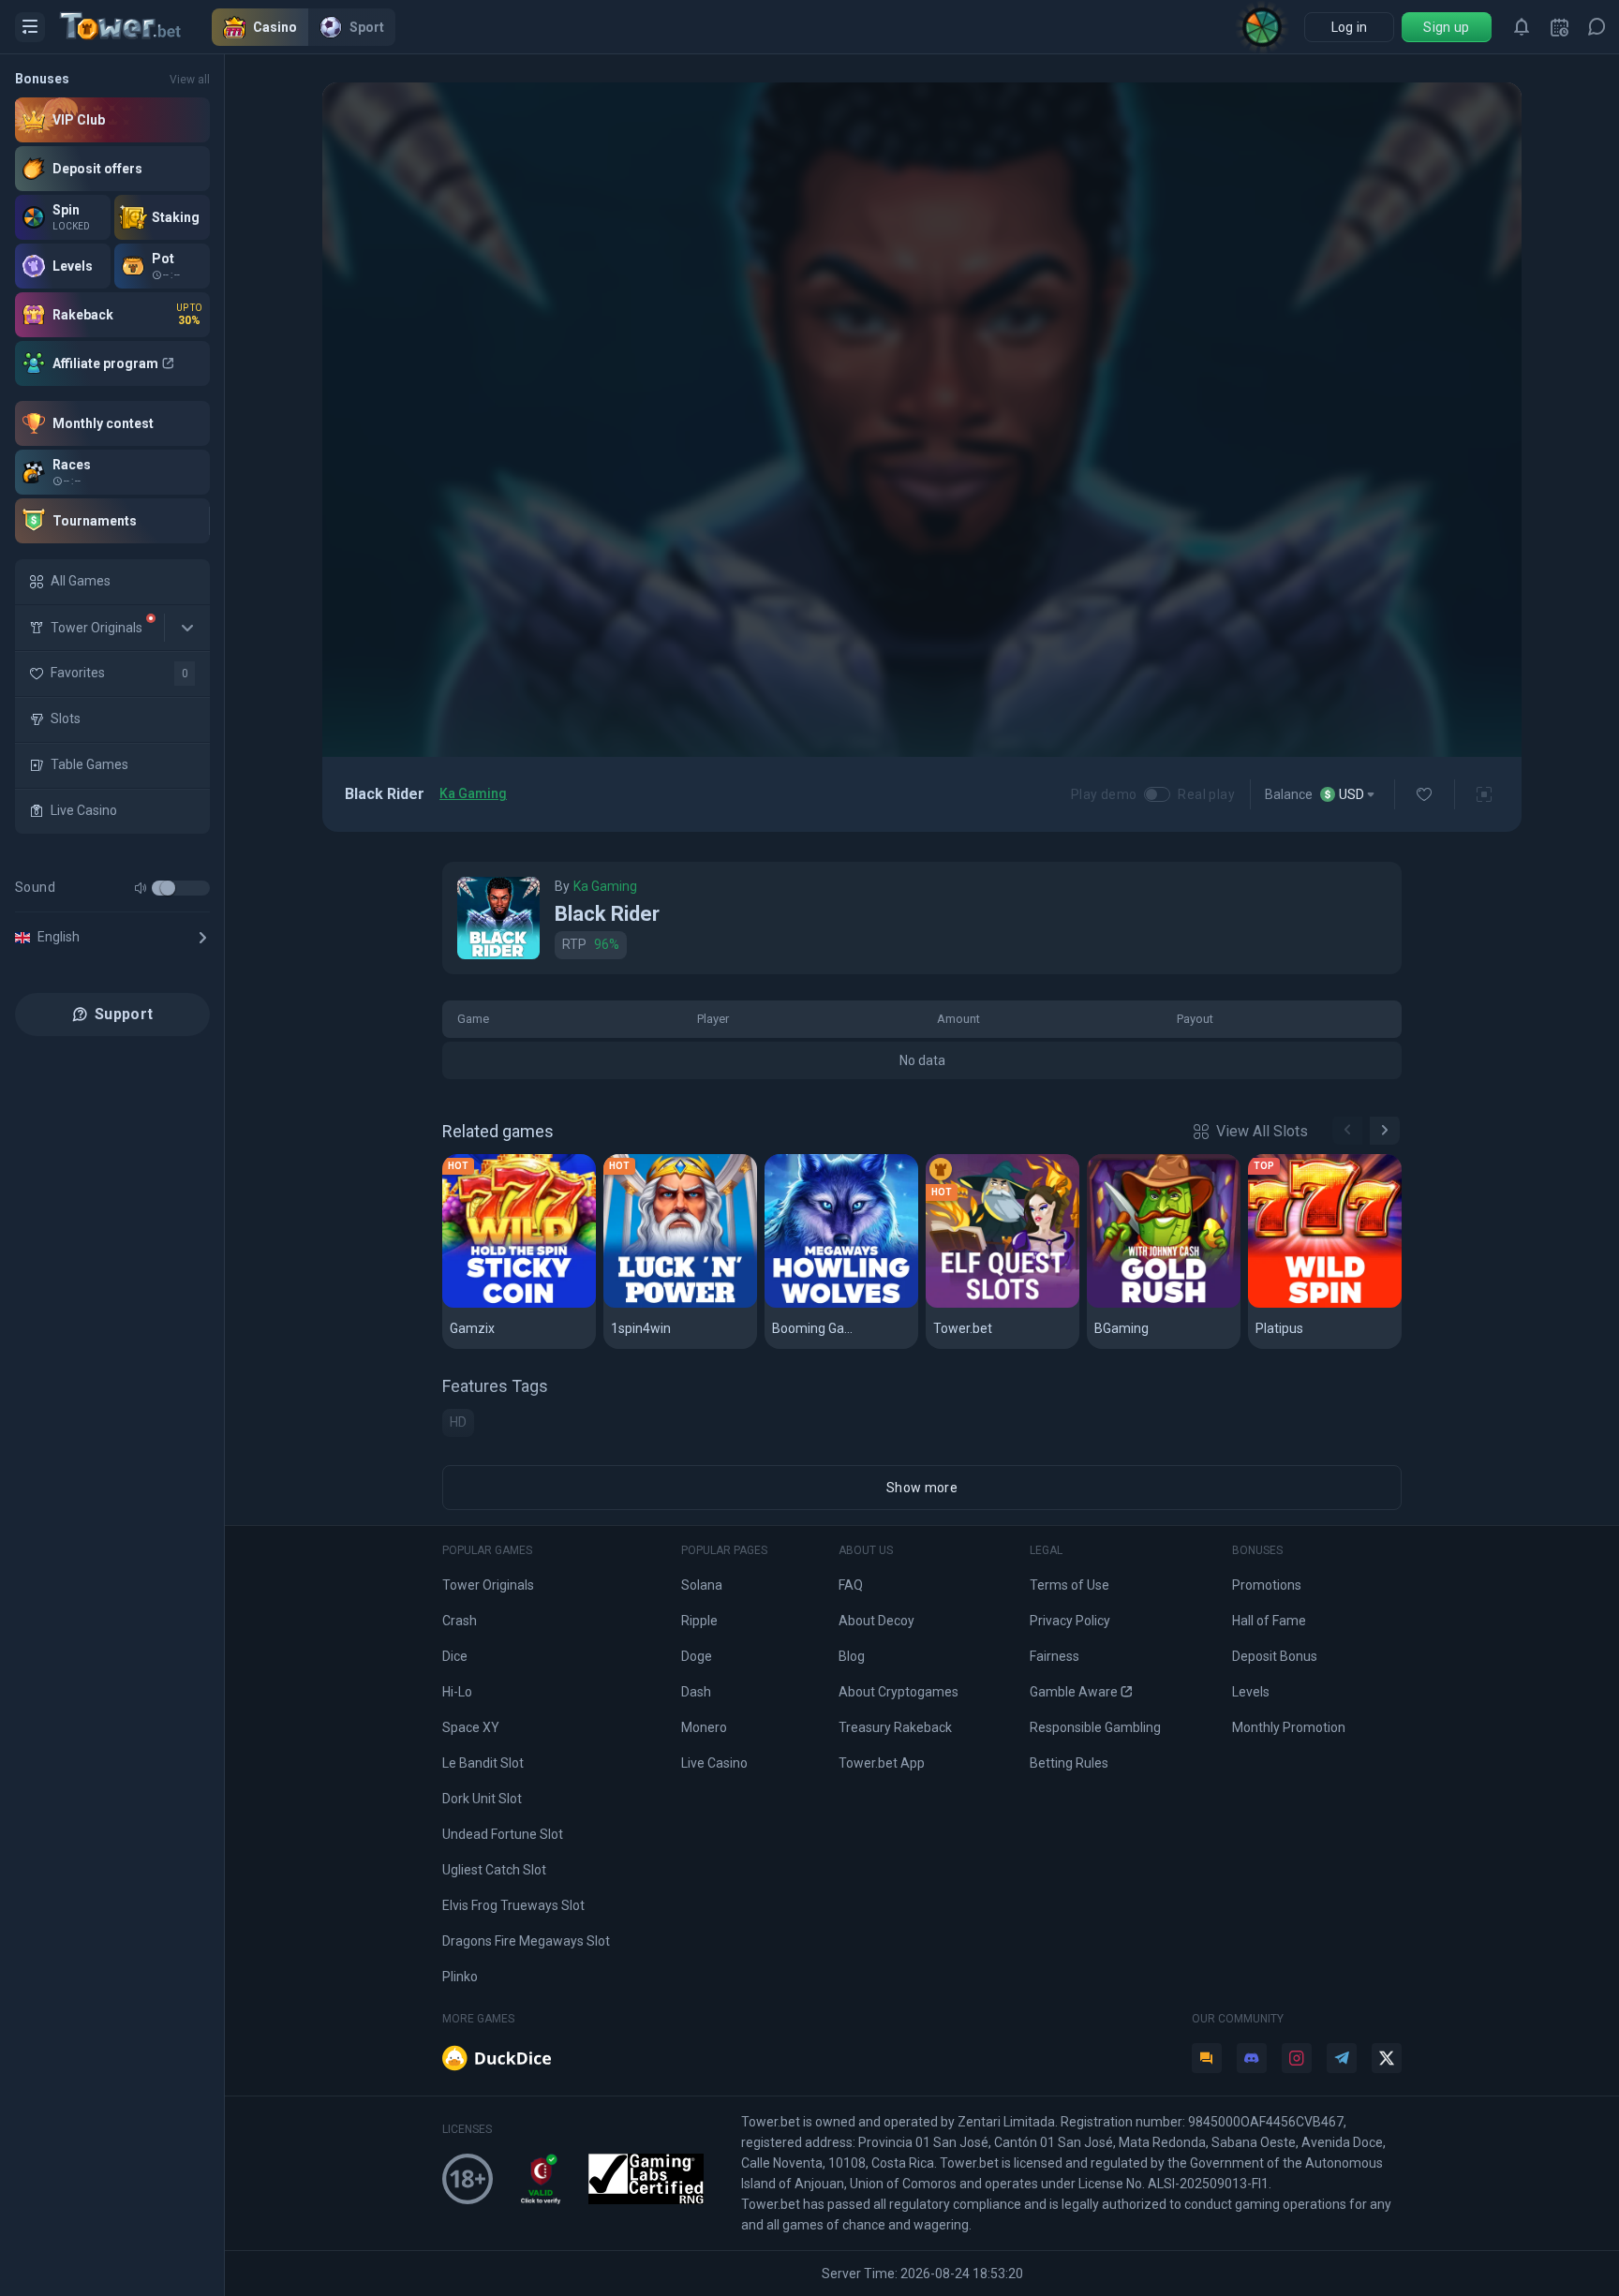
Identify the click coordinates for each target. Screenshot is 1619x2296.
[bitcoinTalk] (1207, 2058)
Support (124, 1014)
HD (458, 1422)
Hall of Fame (1269, 1621)
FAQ (851, 1585)
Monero (704, 1727)
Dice (455, 1656)
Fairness (1055, 1656)
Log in (1350, 27)
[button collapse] (187, 628)
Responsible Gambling (1095, 1727)
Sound (35, 887)
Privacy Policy (1070, 1621)
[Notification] (1522, 27)
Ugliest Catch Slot (494, 1870)
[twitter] (1387, 2058)
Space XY (471, 1727)
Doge (697, 1656)
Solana (702, 1585)
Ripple (699, 1621)
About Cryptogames (899, 1692)
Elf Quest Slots (986, 1304)
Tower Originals (488, 1585)
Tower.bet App (882, 1763)
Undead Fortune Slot (503, 1834)
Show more (922, 1488)
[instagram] (1297, 2058)
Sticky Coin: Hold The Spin (519, 1304)
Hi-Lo (457, 1692)
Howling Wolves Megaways (841, 1304)
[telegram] (1342, 2058)
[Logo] (136, 27)
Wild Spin (1287, 1304)
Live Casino (714, 1763)
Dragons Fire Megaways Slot (526, 1941)
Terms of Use (1069, 1585)
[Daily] (1559, 27)
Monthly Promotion (1289, 1727)
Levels (1251, 1692)
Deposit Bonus (1275, 1656)
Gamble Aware (1074, 1692)
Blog (852, 1656)
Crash (460, 1621)
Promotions (1267, 1585)
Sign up (1446, 27)
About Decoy (876, 1621)
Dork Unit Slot (482, 1799)
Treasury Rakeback (895, 1727)
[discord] (1252, 2058)
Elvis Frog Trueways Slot (513, 1905)
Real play (1206, 794)
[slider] (168, 888)
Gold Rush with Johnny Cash (1164, 1304)
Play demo (1104, 794)
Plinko (460, 1977)
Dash (696, 1692)
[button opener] (30, 27)
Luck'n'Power (659, 1304)
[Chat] (1597, 27)
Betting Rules (1069, 1763)
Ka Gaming (473, 793)
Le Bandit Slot (483, 1763)
